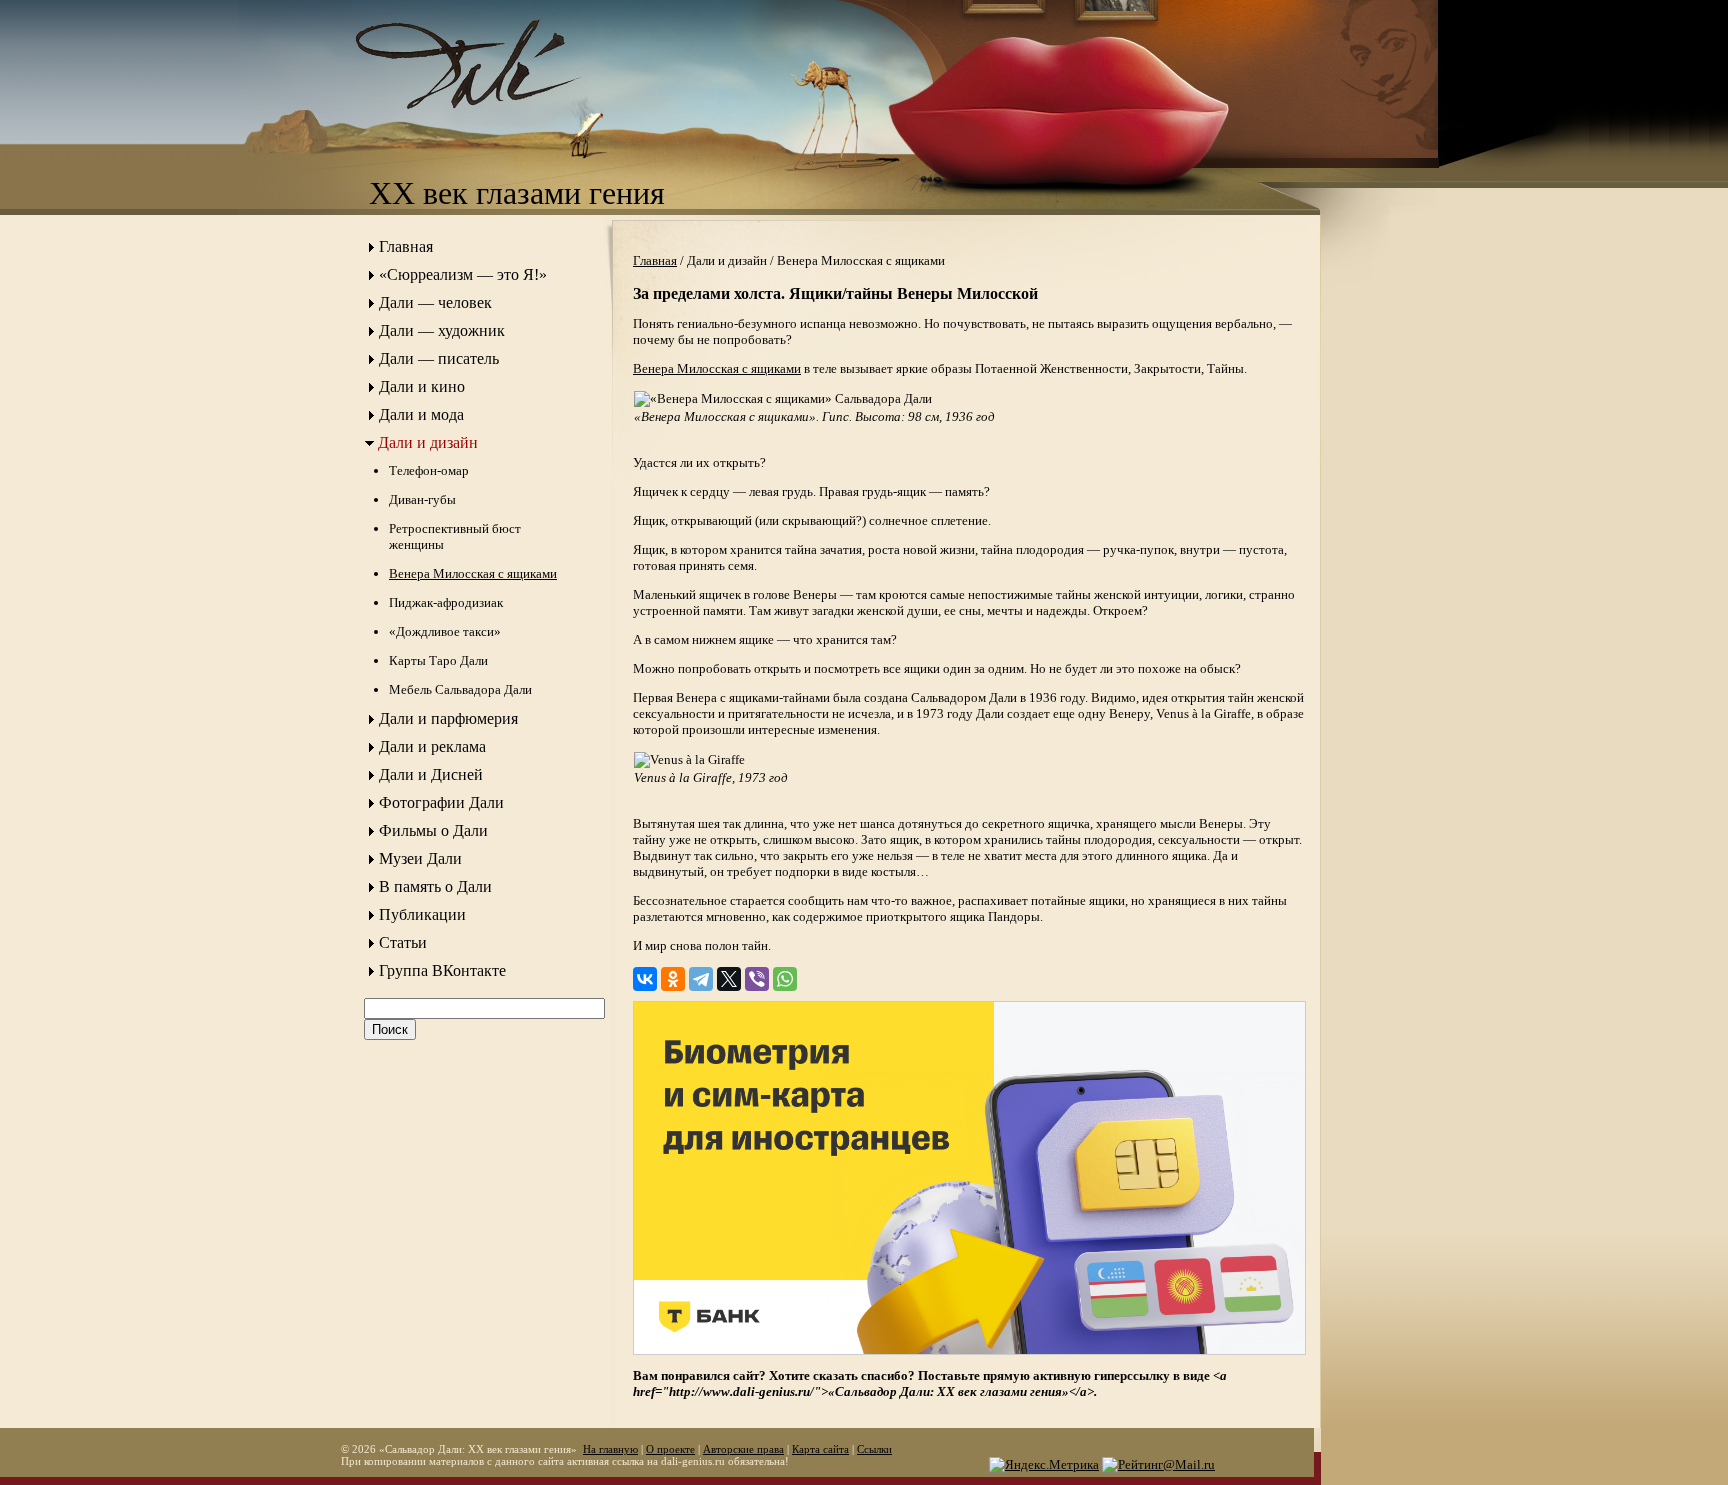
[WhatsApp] (785, 979)
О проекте (670, 1449)
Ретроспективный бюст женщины (455, 536)
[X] (729, 979)
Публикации (422, 914)
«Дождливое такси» (445, 631)
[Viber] (757, 979)
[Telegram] (701, 979)
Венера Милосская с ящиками (473, 573)
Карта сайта (820, 1449)
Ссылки (874, 1449)
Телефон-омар (429, 470)
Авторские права (743, 1449)
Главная (406, 246)
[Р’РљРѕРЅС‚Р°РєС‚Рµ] (645, 979)
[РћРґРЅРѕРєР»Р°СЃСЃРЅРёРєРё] (673, 979)
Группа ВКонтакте (442, 970)
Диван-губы (422, 499)
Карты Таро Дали (438, 660)
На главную (610, 1449)
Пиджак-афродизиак (446, 602)
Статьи (403, 942)
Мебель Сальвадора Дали (460, 689)
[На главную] (489, 125)
